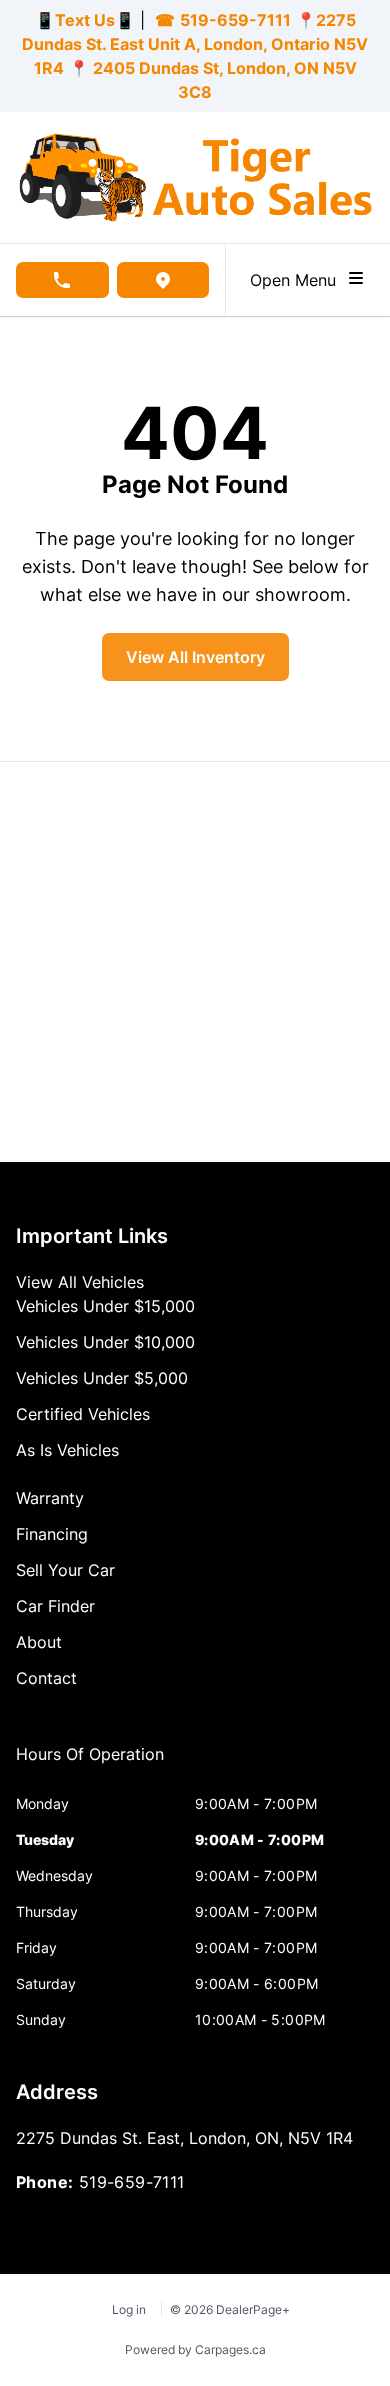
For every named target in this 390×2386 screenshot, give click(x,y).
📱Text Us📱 (85, 20)
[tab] (90, 1764)
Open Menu (298, 280)
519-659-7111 (235, 20)
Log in (129, 2309)
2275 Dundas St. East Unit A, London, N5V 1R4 (195, 44)
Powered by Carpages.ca (195, 2349)
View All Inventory (195, 657)
